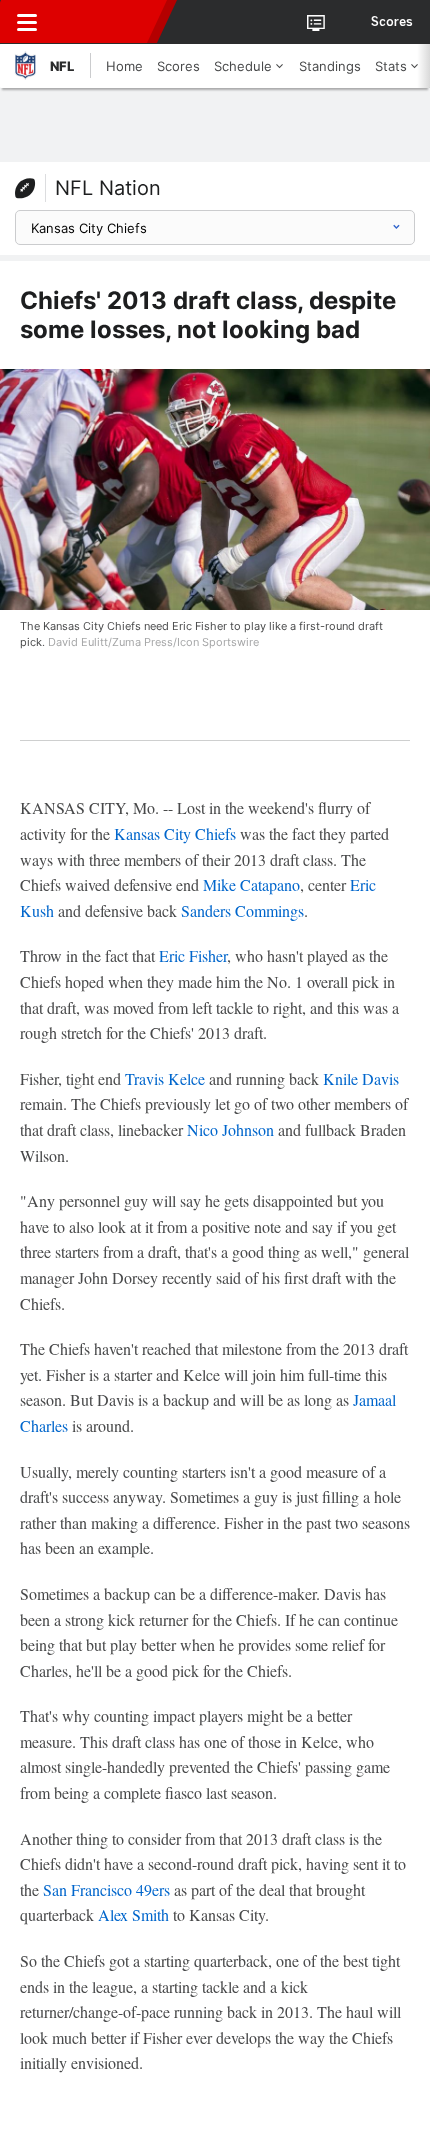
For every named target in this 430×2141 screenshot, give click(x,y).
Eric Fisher (193, 955)
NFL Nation (108, 188)
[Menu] (27, 22)
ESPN (107, 22)
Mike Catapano (251, 884)
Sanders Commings (242, 910)
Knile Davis (361, 1078)
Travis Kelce (165, 1078)
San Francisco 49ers (106, 1889)
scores (392, 22)
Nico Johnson (230, 1129)
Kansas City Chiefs (175, 833)
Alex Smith (133, 1914)
